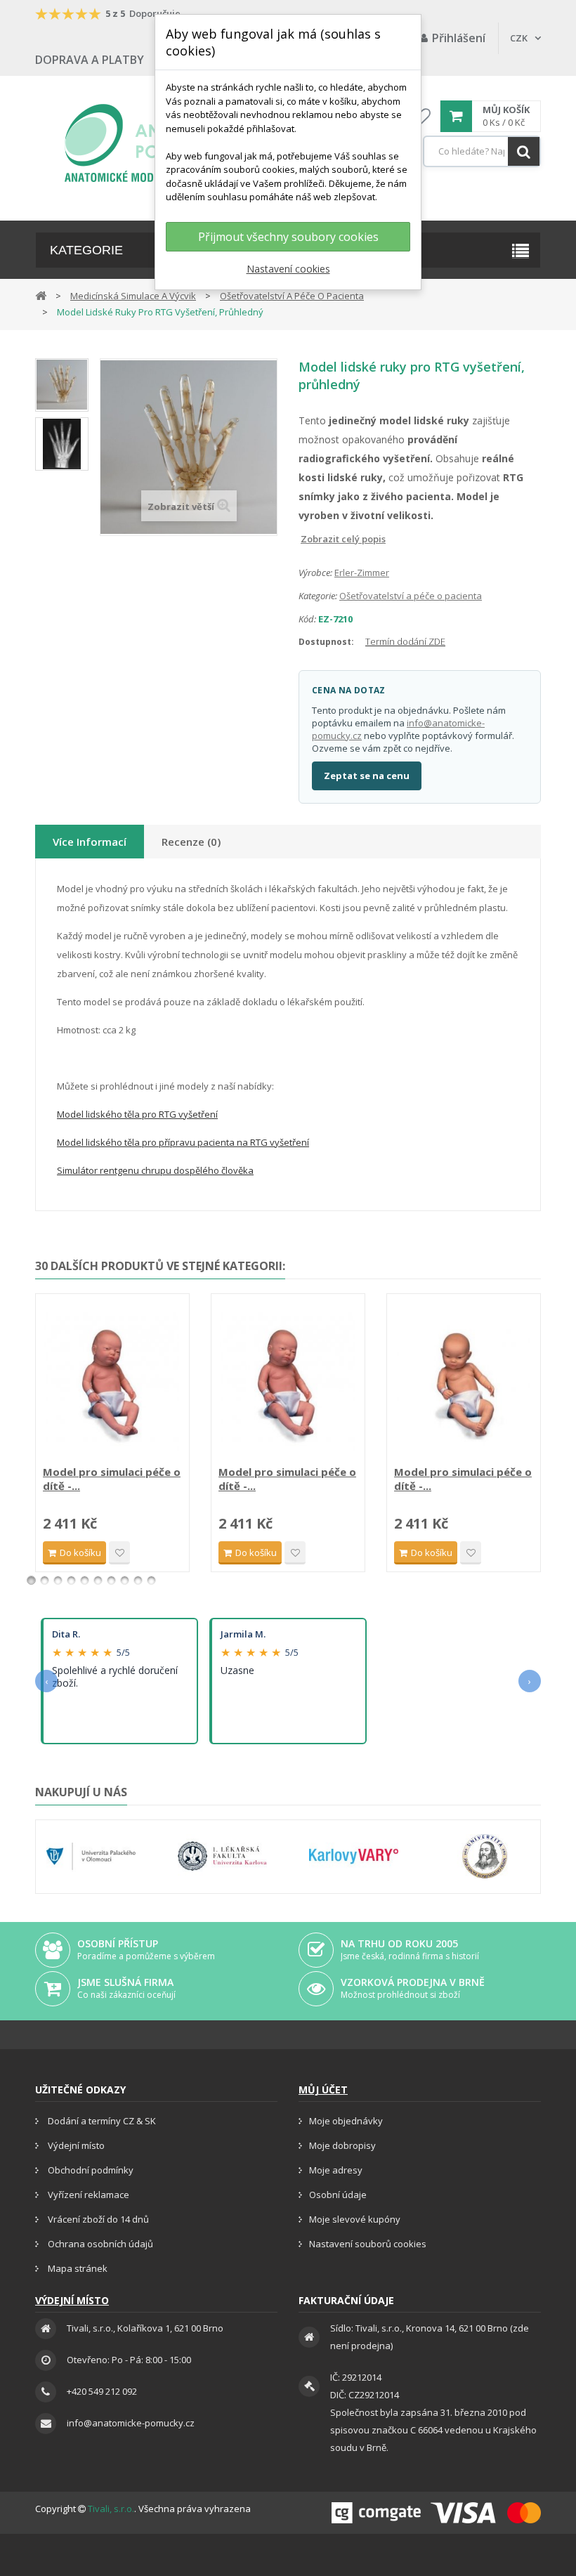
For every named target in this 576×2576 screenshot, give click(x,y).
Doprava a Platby (90, 60)
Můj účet (323, 2090)
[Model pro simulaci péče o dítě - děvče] (288, 1381)
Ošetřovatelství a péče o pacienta (411, 596)
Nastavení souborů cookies (368, 2244)
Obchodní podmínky (90, 2170)
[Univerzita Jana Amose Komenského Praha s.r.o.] (485, 1857)
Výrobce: (315, 573)
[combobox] (482, 151)
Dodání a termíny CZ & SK (101, 2121)
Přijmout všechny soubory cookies (288, 237)
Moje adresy (336, 2170)
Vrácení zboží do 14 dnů (97, 2219)
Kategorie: (318, 596)
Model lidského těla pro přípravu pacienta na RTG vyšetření (183, 1142)
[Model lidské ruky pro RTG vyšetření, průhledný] (62, 385)
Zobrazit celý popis (308, 539)
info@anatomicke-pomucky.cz (131, 2423)
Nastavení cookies (288, 269)
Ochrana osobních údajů (99, 2244)
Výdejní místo (75, 2145)
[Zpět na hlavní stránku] (41, 295)
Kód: (307, 619)
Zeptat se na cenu (367, 776)
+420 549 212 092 (102, 2391)
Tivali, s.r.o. (111, 2509)
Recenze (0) (191, 842)
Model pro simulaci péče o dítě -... (112, 1479)
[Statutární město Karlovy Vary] (354, 1857)
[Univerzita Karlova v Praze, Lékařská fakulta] (222, 1857)
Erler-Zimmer (362, 573)
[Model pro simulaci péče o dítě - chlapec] (112, 1381)
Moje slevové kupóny (355, 2219)
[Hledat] (524, 151)
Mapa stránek (77, 2268)
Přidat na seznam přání (119, 1553)
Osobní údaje (338, 2195)
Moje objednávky (346, 2121)
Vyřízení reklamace (87, 2195)
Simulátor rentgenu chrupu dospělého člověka (155, 1170)
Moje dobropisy (342, 2145)
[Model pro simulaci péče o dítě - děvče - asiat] (464, 1381)
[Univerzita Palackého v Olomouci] (91, 1857)
